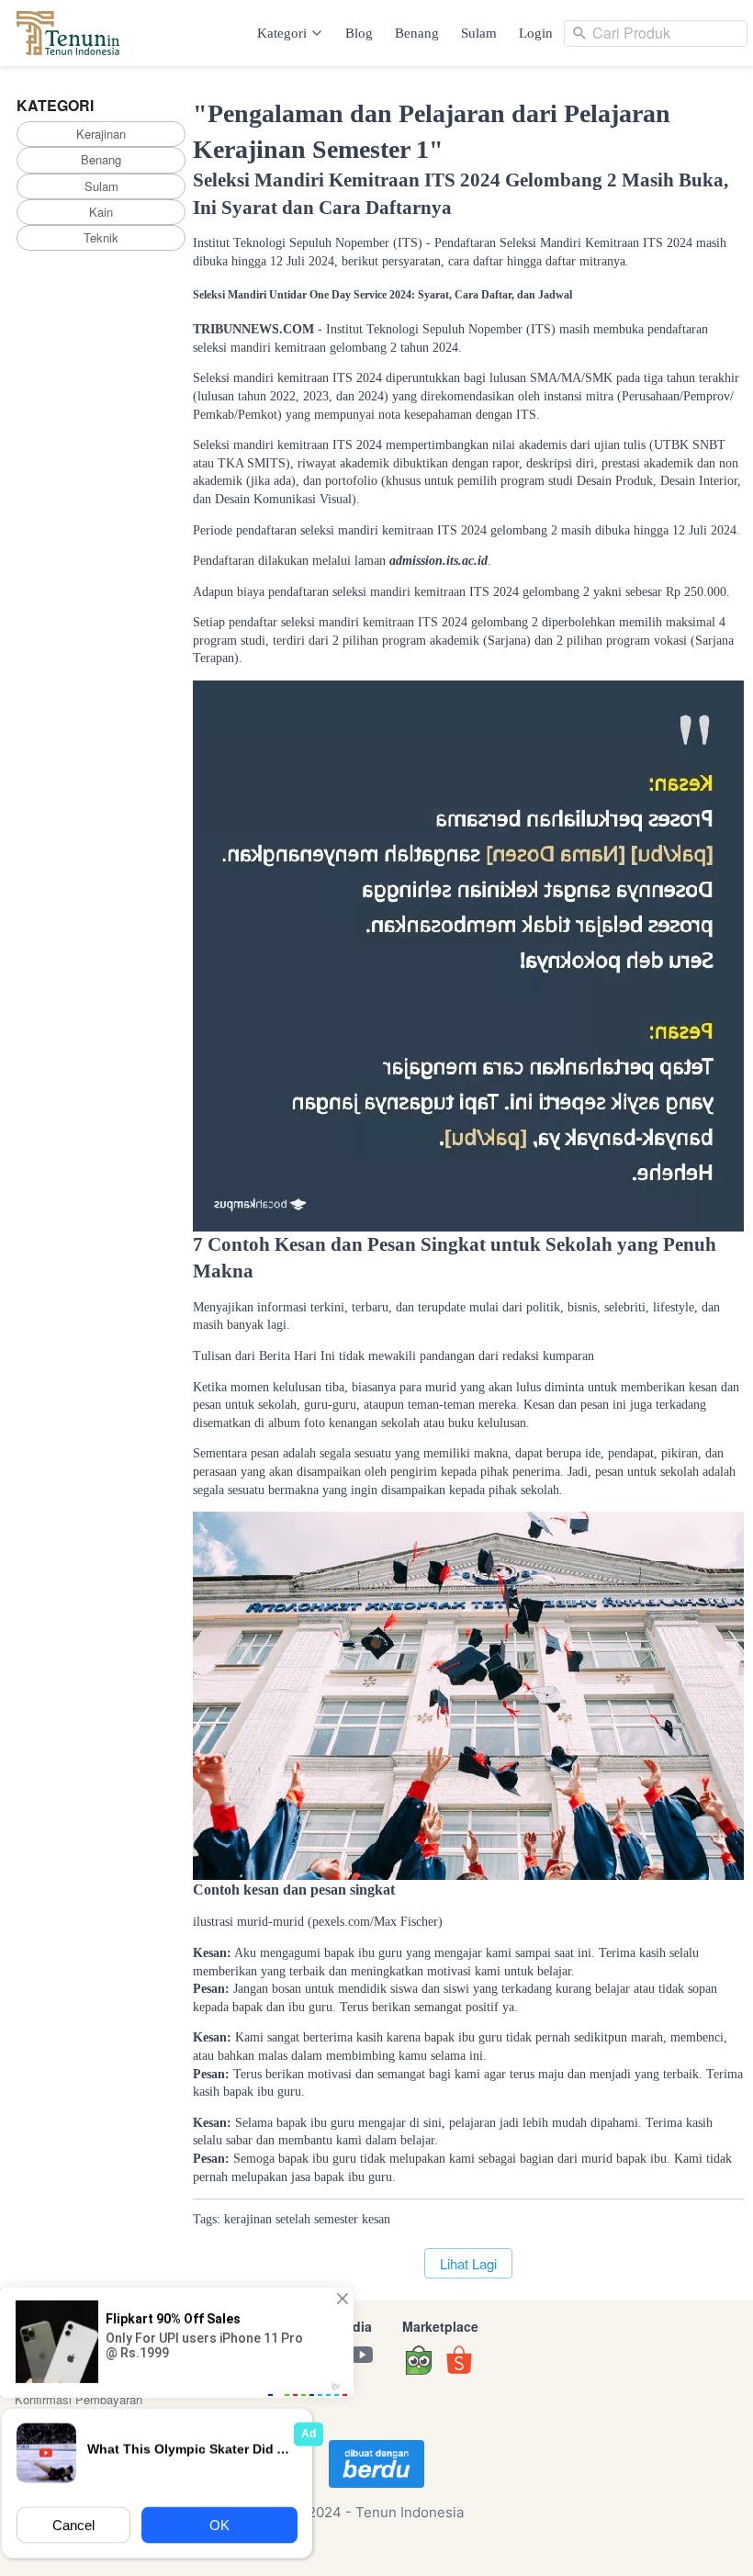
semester (336, 2219)
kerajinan (248, 2219)
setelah (293, 2219)
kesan (376, 2219)
